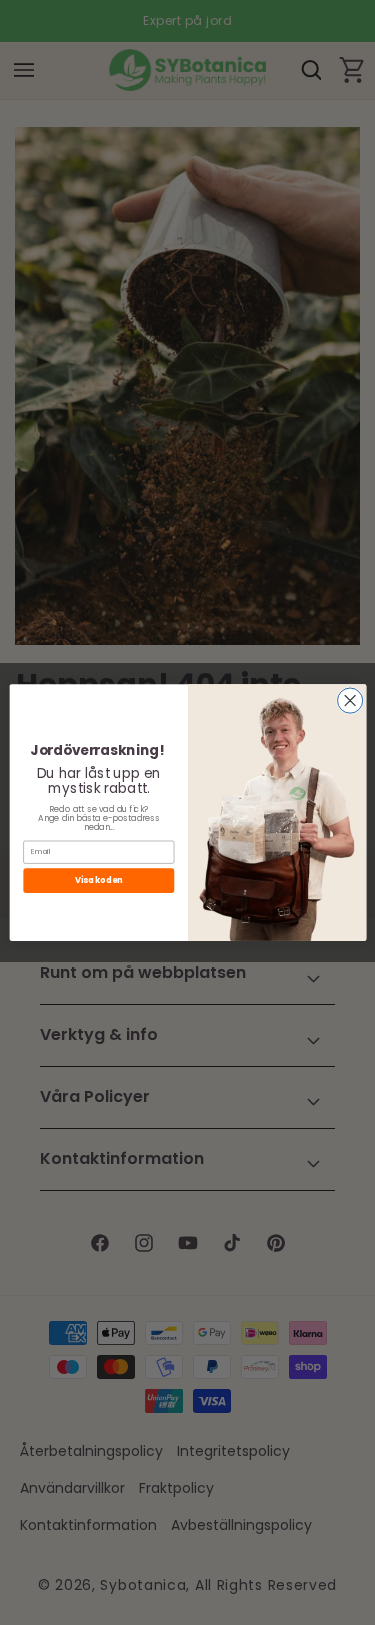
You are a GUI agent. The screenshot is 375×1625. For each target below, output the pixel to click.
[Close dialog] (349, 700)
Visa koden (98, 879)
